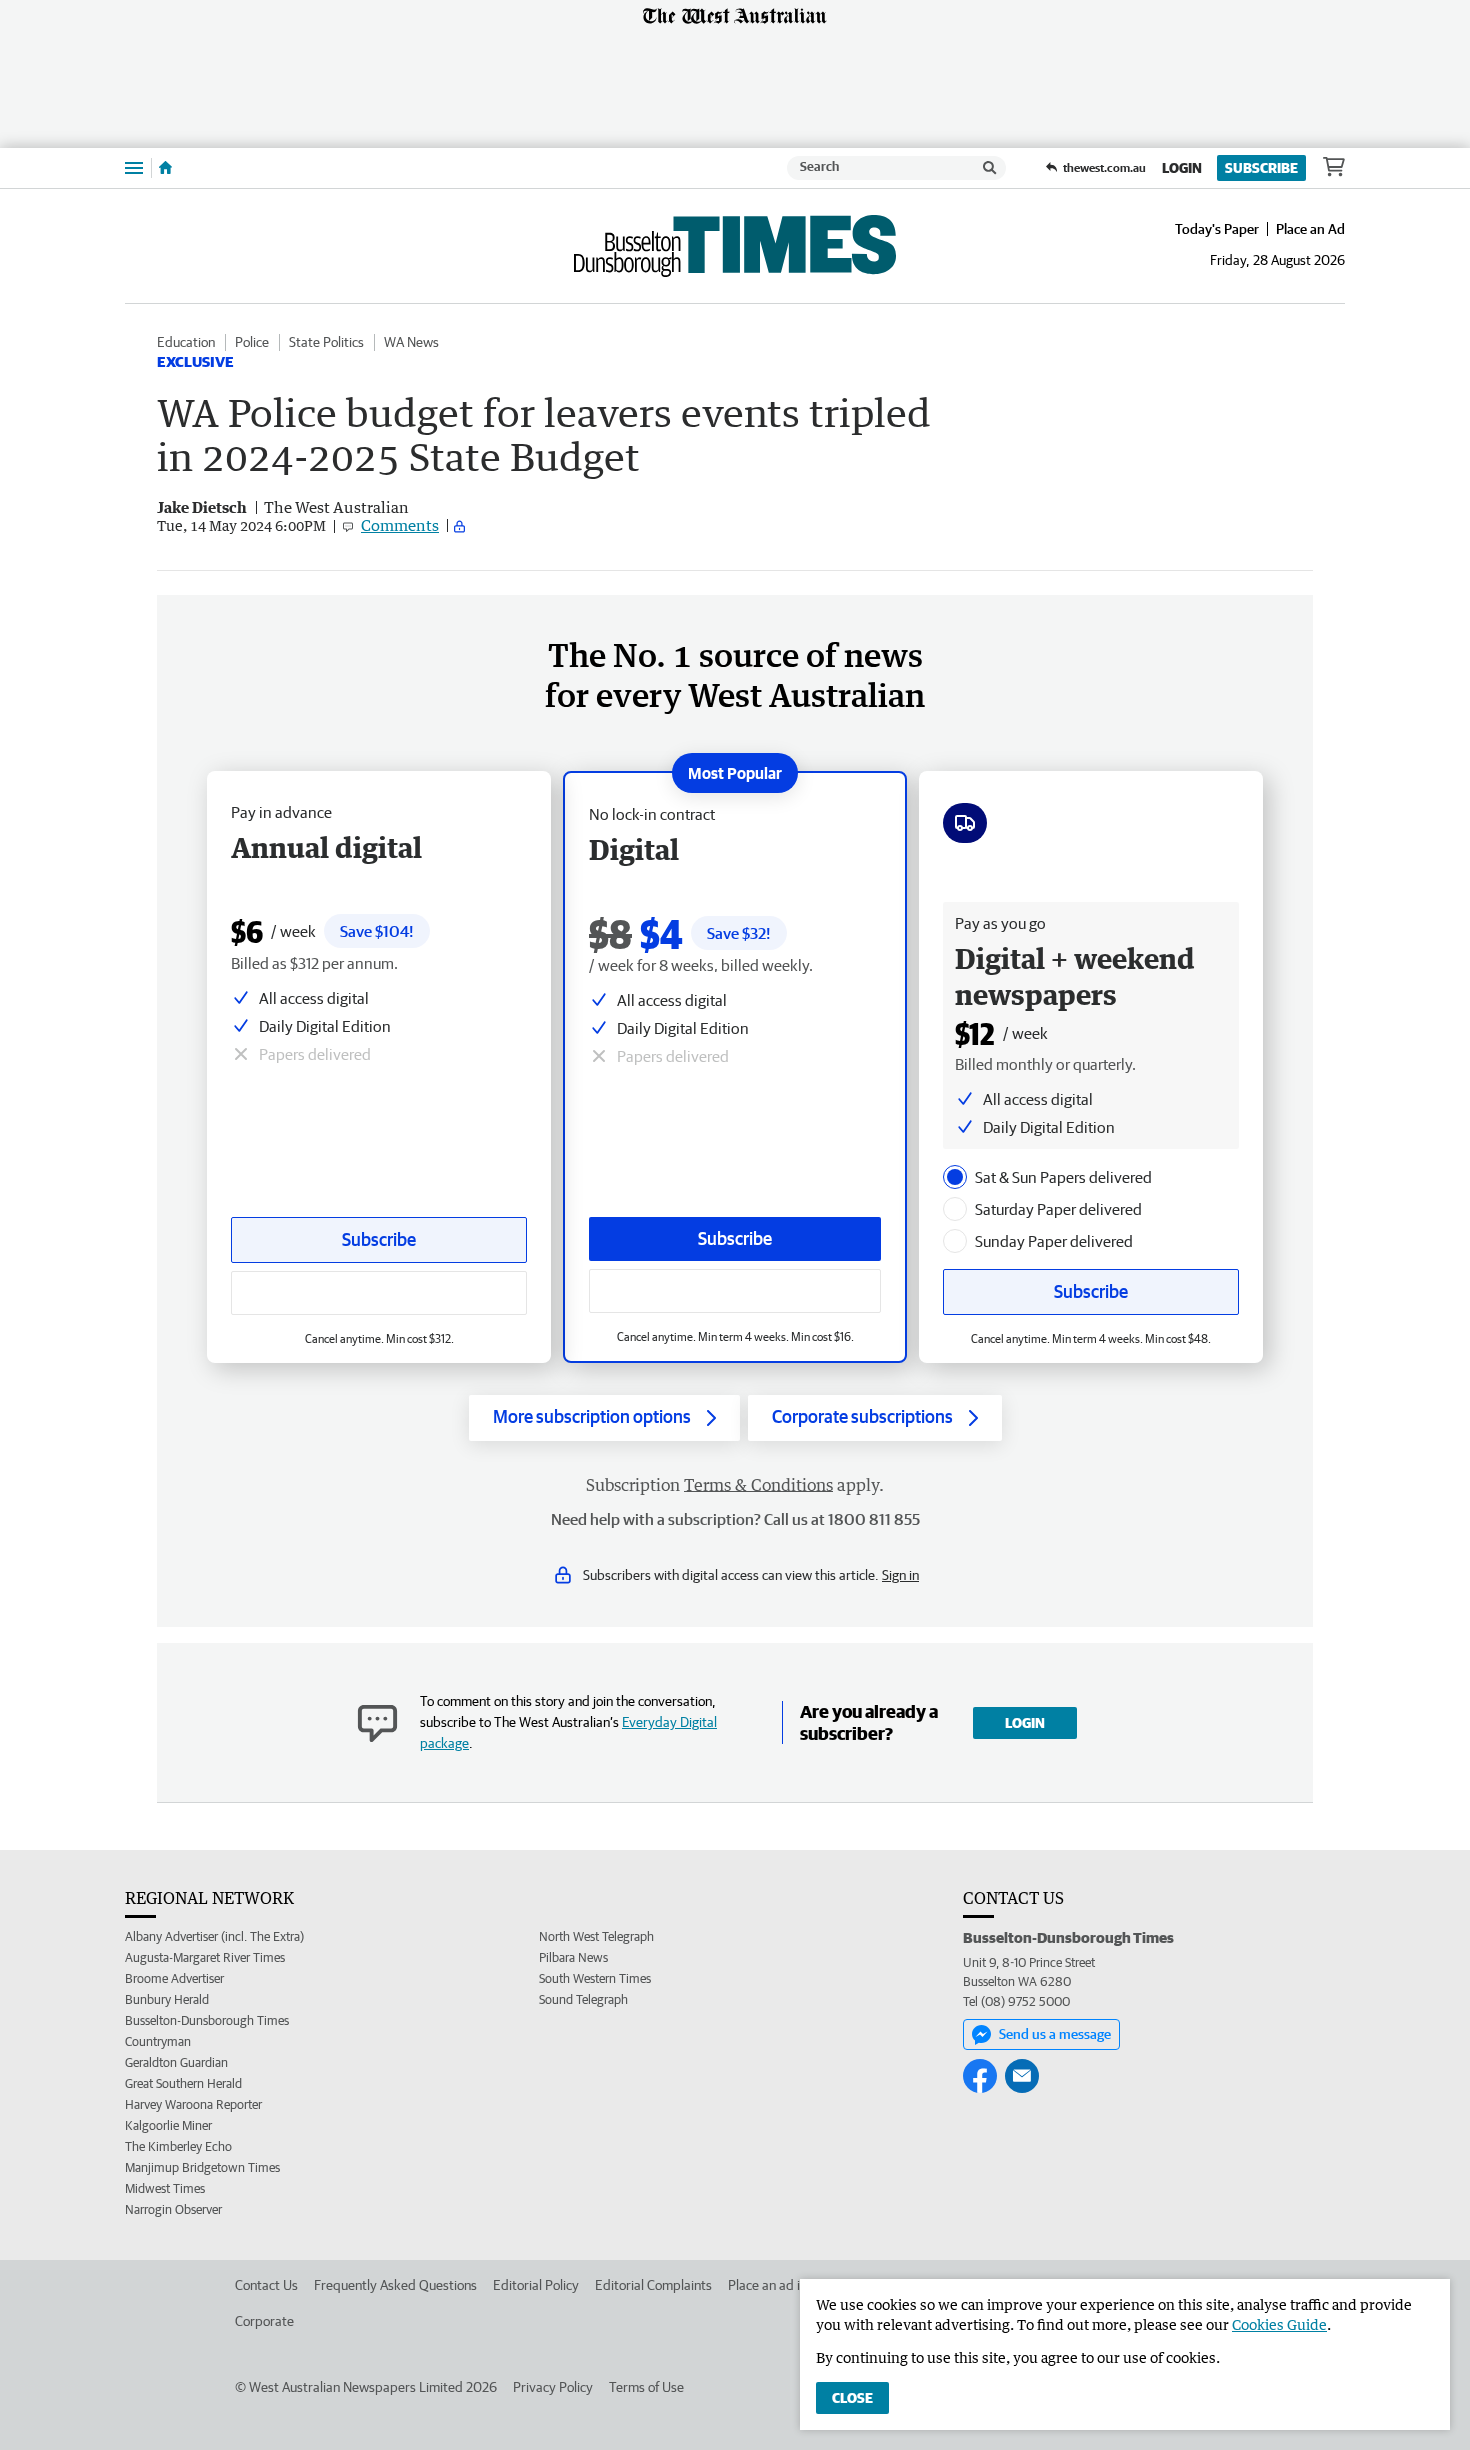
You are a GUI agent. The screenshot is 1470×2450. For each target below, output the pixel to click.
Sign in (900, 1575)
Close (852, 2398)
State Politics (326, 342)
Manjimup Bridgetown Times (202, 2167)
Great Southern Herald (183, 2083)
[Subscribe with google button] (735, 1291)
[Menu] (134, 167)
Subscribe (1261, 168)
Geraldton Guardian (176, 2062)
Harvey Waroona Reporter (193, 2104)
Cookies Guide (1279, 2324)
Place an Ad (1310, 229)
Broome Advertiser (174, 1978)
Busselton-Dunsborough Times (207, 2020)
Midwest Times (165, 2188)
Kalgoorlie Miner (168, 2125)
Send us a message (1055, 2034)
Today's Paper (1217, 229)
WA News (411, 342)
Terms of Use (646, 2387)
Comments (400, 525)
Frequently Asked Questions (395, 2285)
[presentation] (955, 1177)
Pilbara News (573, 1957)
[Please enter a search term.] (990, 168)
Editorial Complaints (653, 2285)
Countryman (158, 2041)
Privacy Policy (553, 2387)
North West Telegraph (596, 1936)
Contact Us (266, 2285)
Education (186, 342)
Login (1182, 168)
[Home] (165, 168)
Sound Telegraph (583, 1999)
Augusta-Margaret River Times (205, 1957)
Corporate (264, 2321)
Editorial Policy (536, 2285)
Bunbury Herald (167, 1999)
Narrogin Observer (173, 2209)
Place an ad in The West (796, 2285)
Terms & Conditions (758, 1485)
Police (252, 342)
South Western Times (595, 1978)
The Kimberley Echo (178, 2146)
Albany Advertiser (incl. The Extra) (214, 1936)
